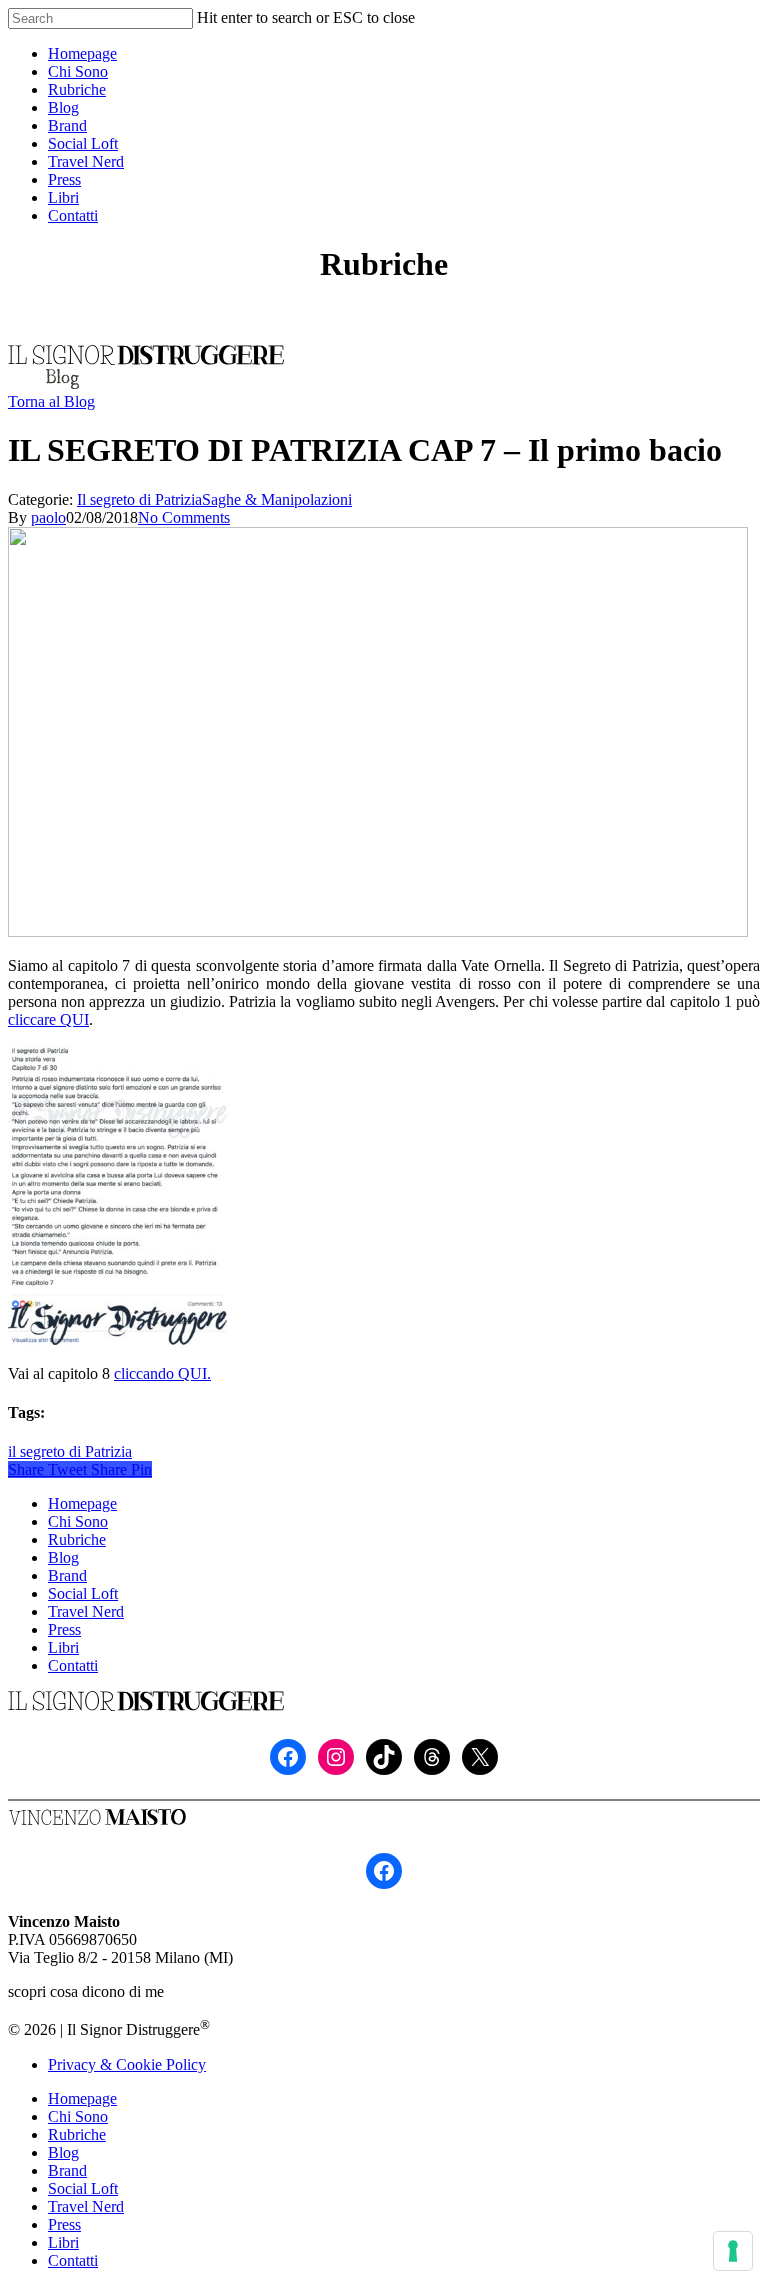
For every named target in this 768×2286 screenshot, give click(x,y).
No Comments (184, 517)
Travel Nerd (86, 1611)
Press (64, 1629)
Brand (67, 1575)
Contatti (73, 1665)
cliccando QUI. (162, 1373)
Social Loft (83, 1593)
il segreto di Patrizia (70, 1451)
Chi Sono (78, 1521)
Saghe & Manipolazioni (277, 499)
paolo (48, 517)
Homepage (82, 1503)
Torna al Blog (51, 401)
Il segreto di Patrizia (139, 499)
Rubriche (77, 1539)
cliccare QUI (48, 1019)
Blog (63, 1557)
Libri (63, 1647)
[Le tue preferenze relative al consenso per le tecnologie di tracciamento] (733, 2251)
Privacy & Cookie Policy (127, 2064)
